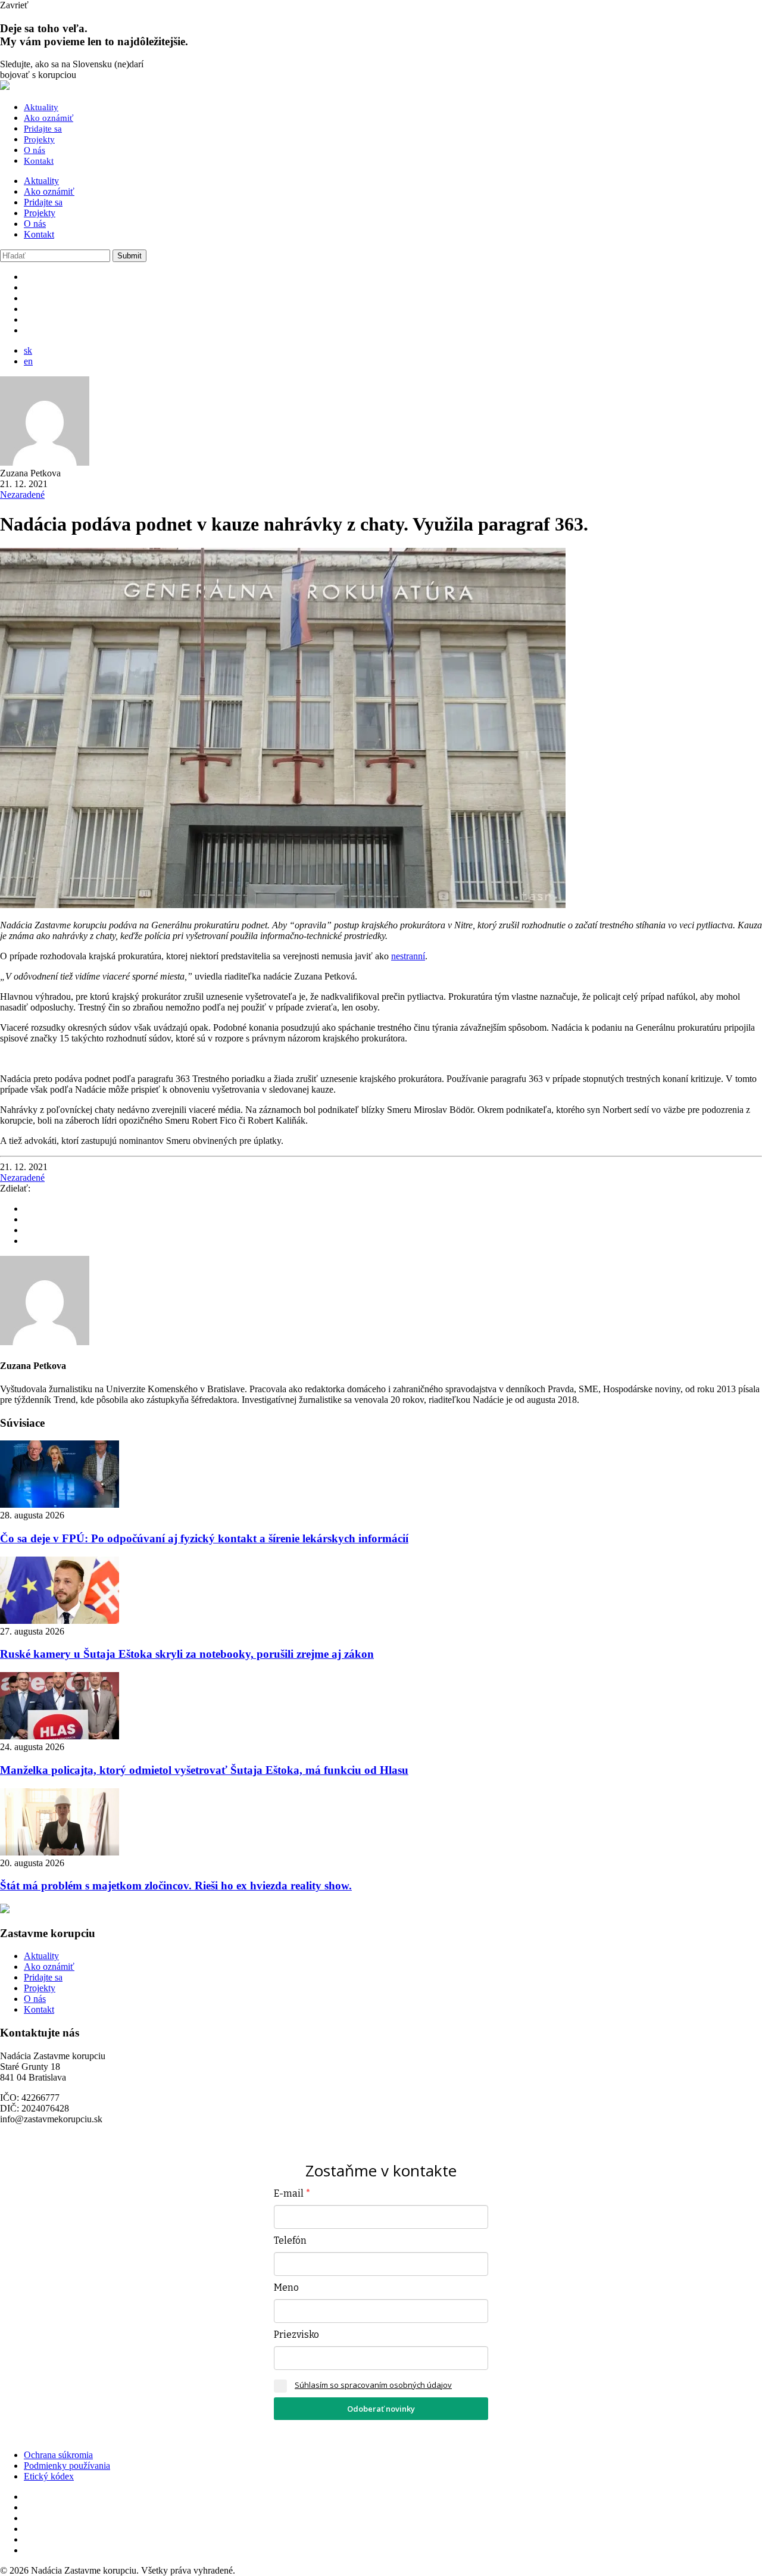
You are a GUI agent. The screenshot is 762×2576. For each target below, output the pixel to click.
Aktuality (41, 107)
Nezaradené (22, 495)
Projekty (39, 139)
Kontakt (39, 161)
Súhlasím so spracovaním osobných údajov (373, 2385)
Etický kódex (49, 2476)
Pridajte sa (43, 129)
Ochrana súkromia (58, 2455)
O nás (35, 150)
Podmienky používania (67, 2466)
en (28, 361)
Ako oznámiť (49, 118)
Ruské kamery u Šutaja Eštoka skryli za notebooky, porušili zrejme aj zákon (187, 1654)
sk (28, 350)
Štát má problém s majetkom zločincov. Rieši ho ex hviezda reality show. (176, 1886)
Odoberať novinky (381, 2409)
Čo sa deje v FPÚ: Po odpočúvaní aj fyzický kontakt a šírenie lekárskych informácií (204, 1538)
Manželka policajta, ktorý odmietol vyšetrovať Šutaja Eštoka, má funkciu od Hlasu (204, 1770)
